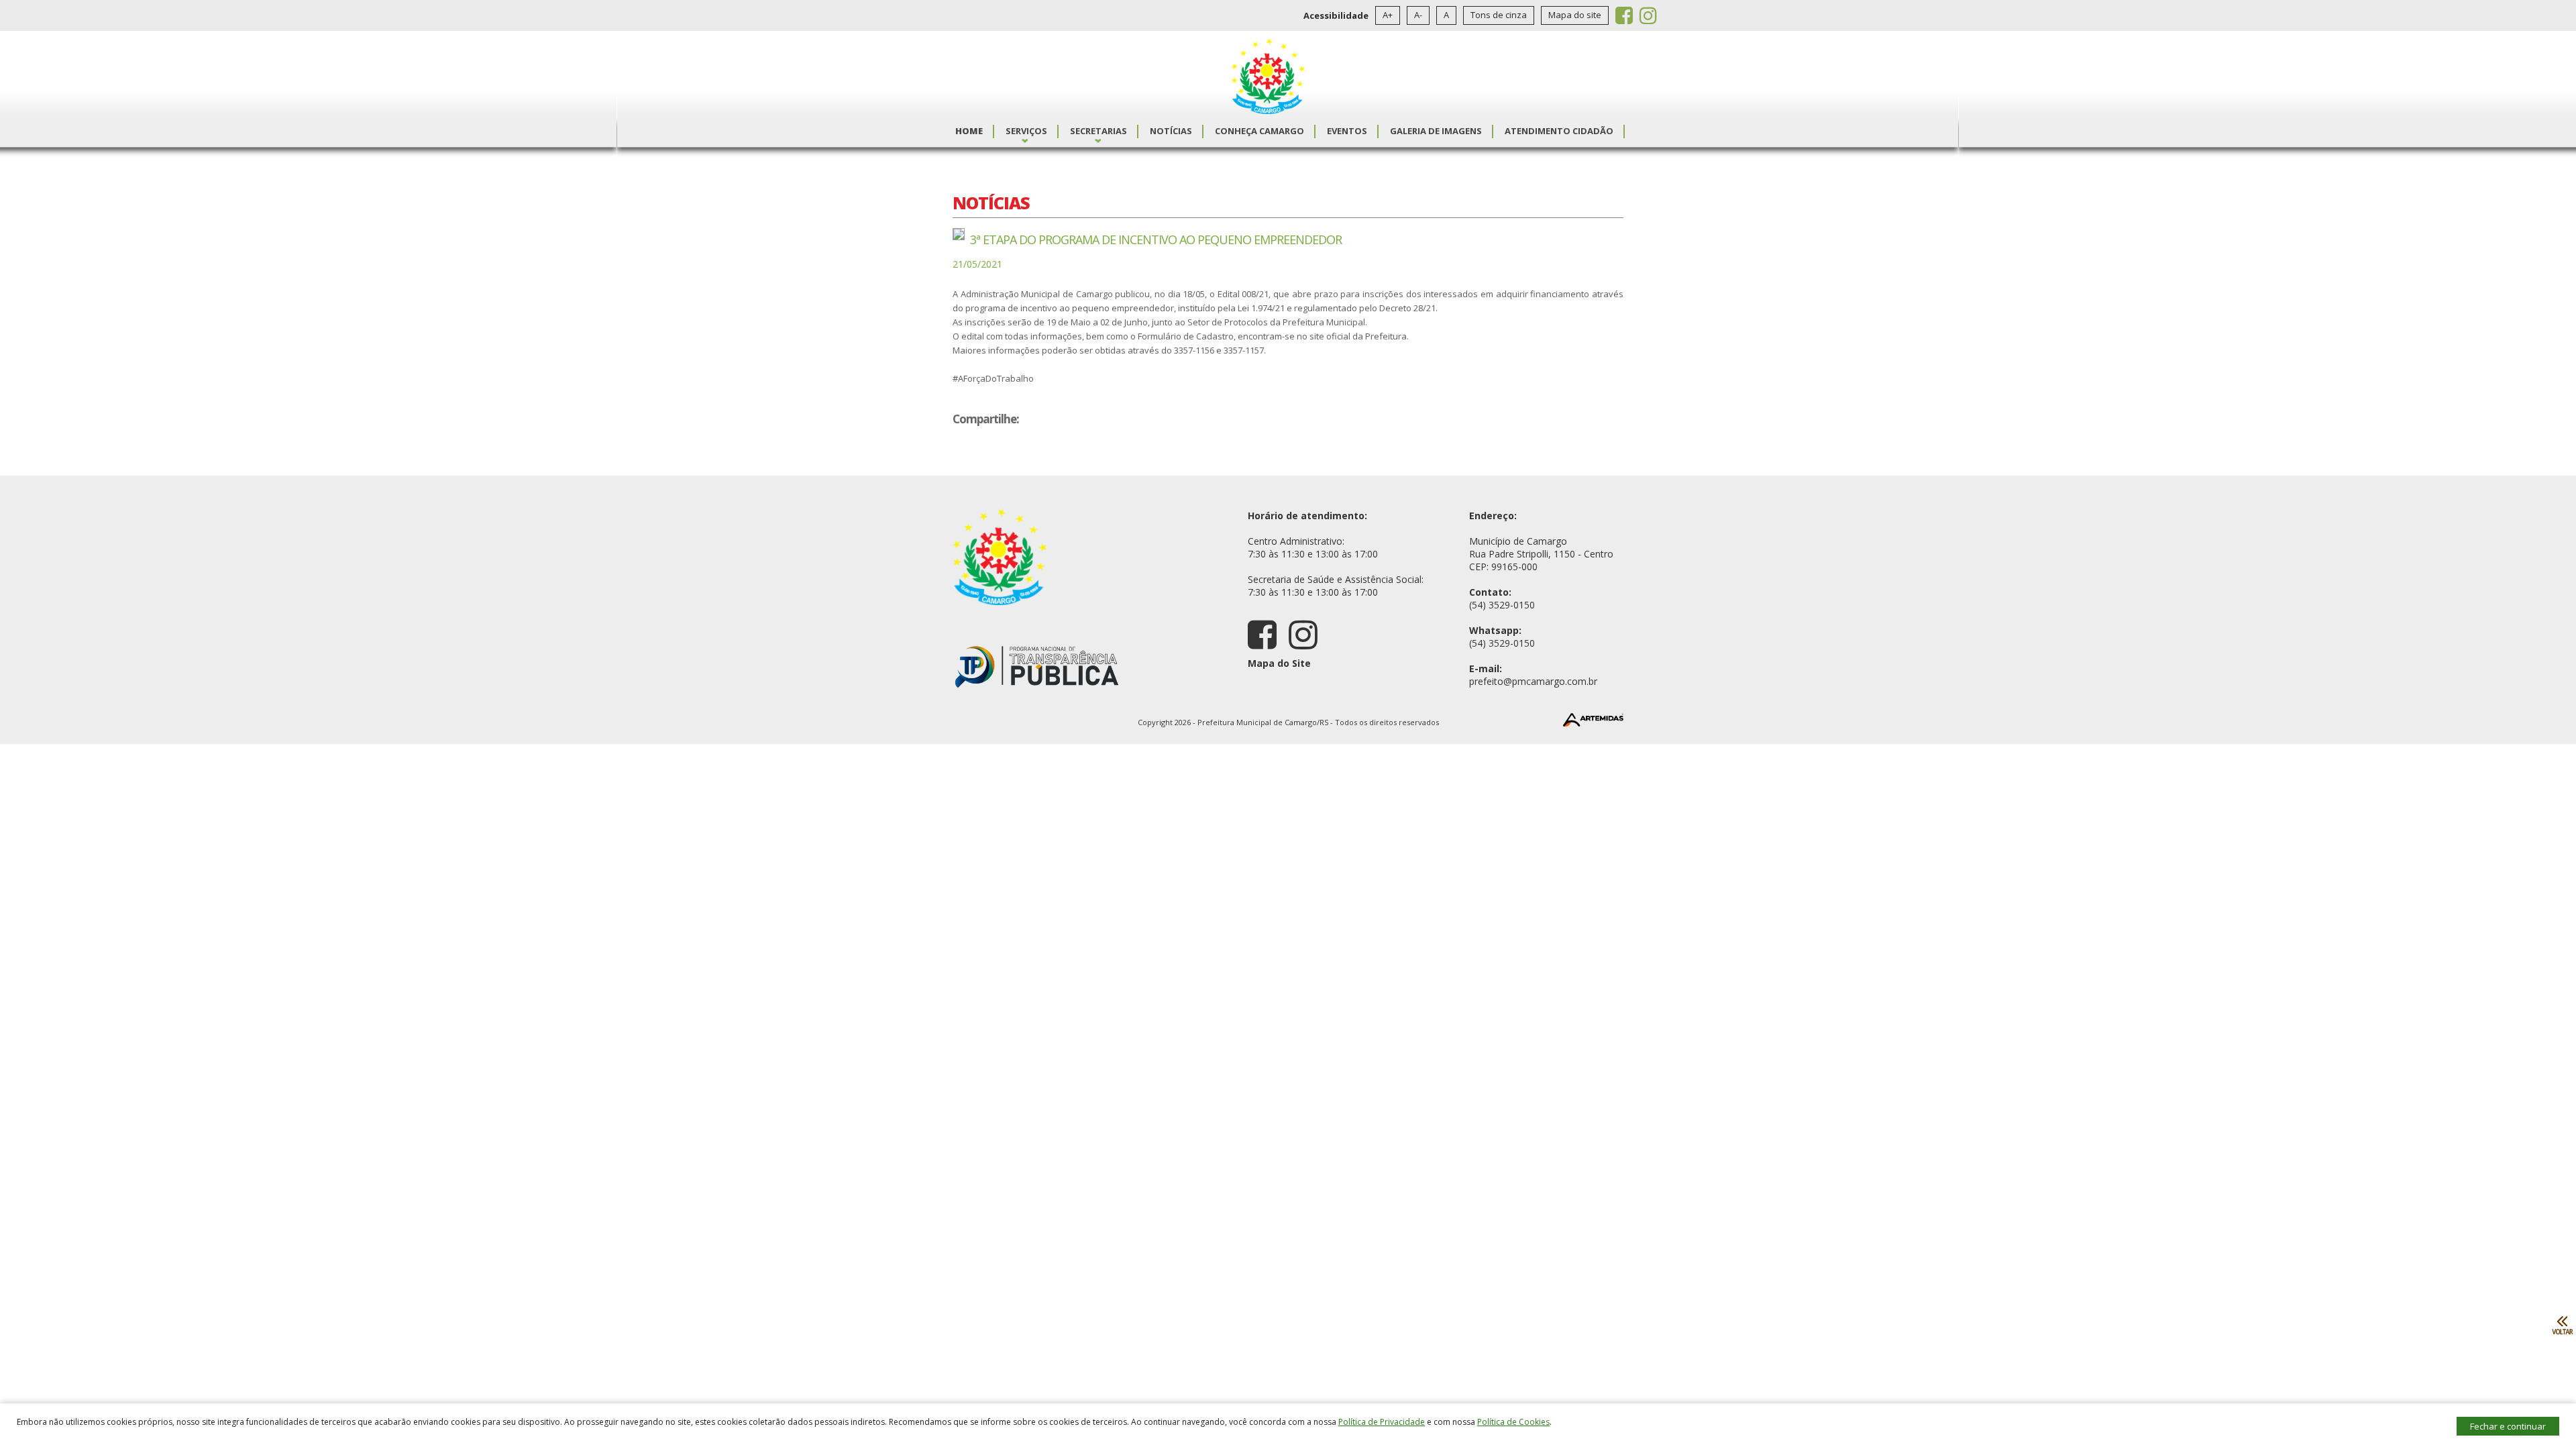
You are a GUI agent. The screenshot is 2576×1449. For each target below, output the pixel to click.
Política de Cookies (1513, 1422)
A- (1418, 15)
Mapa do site (1575, 15)
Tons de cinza (1499, 15)
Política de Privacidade (1382, 1422)
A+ (1388, 15)
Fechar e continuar (2508, 1426)
